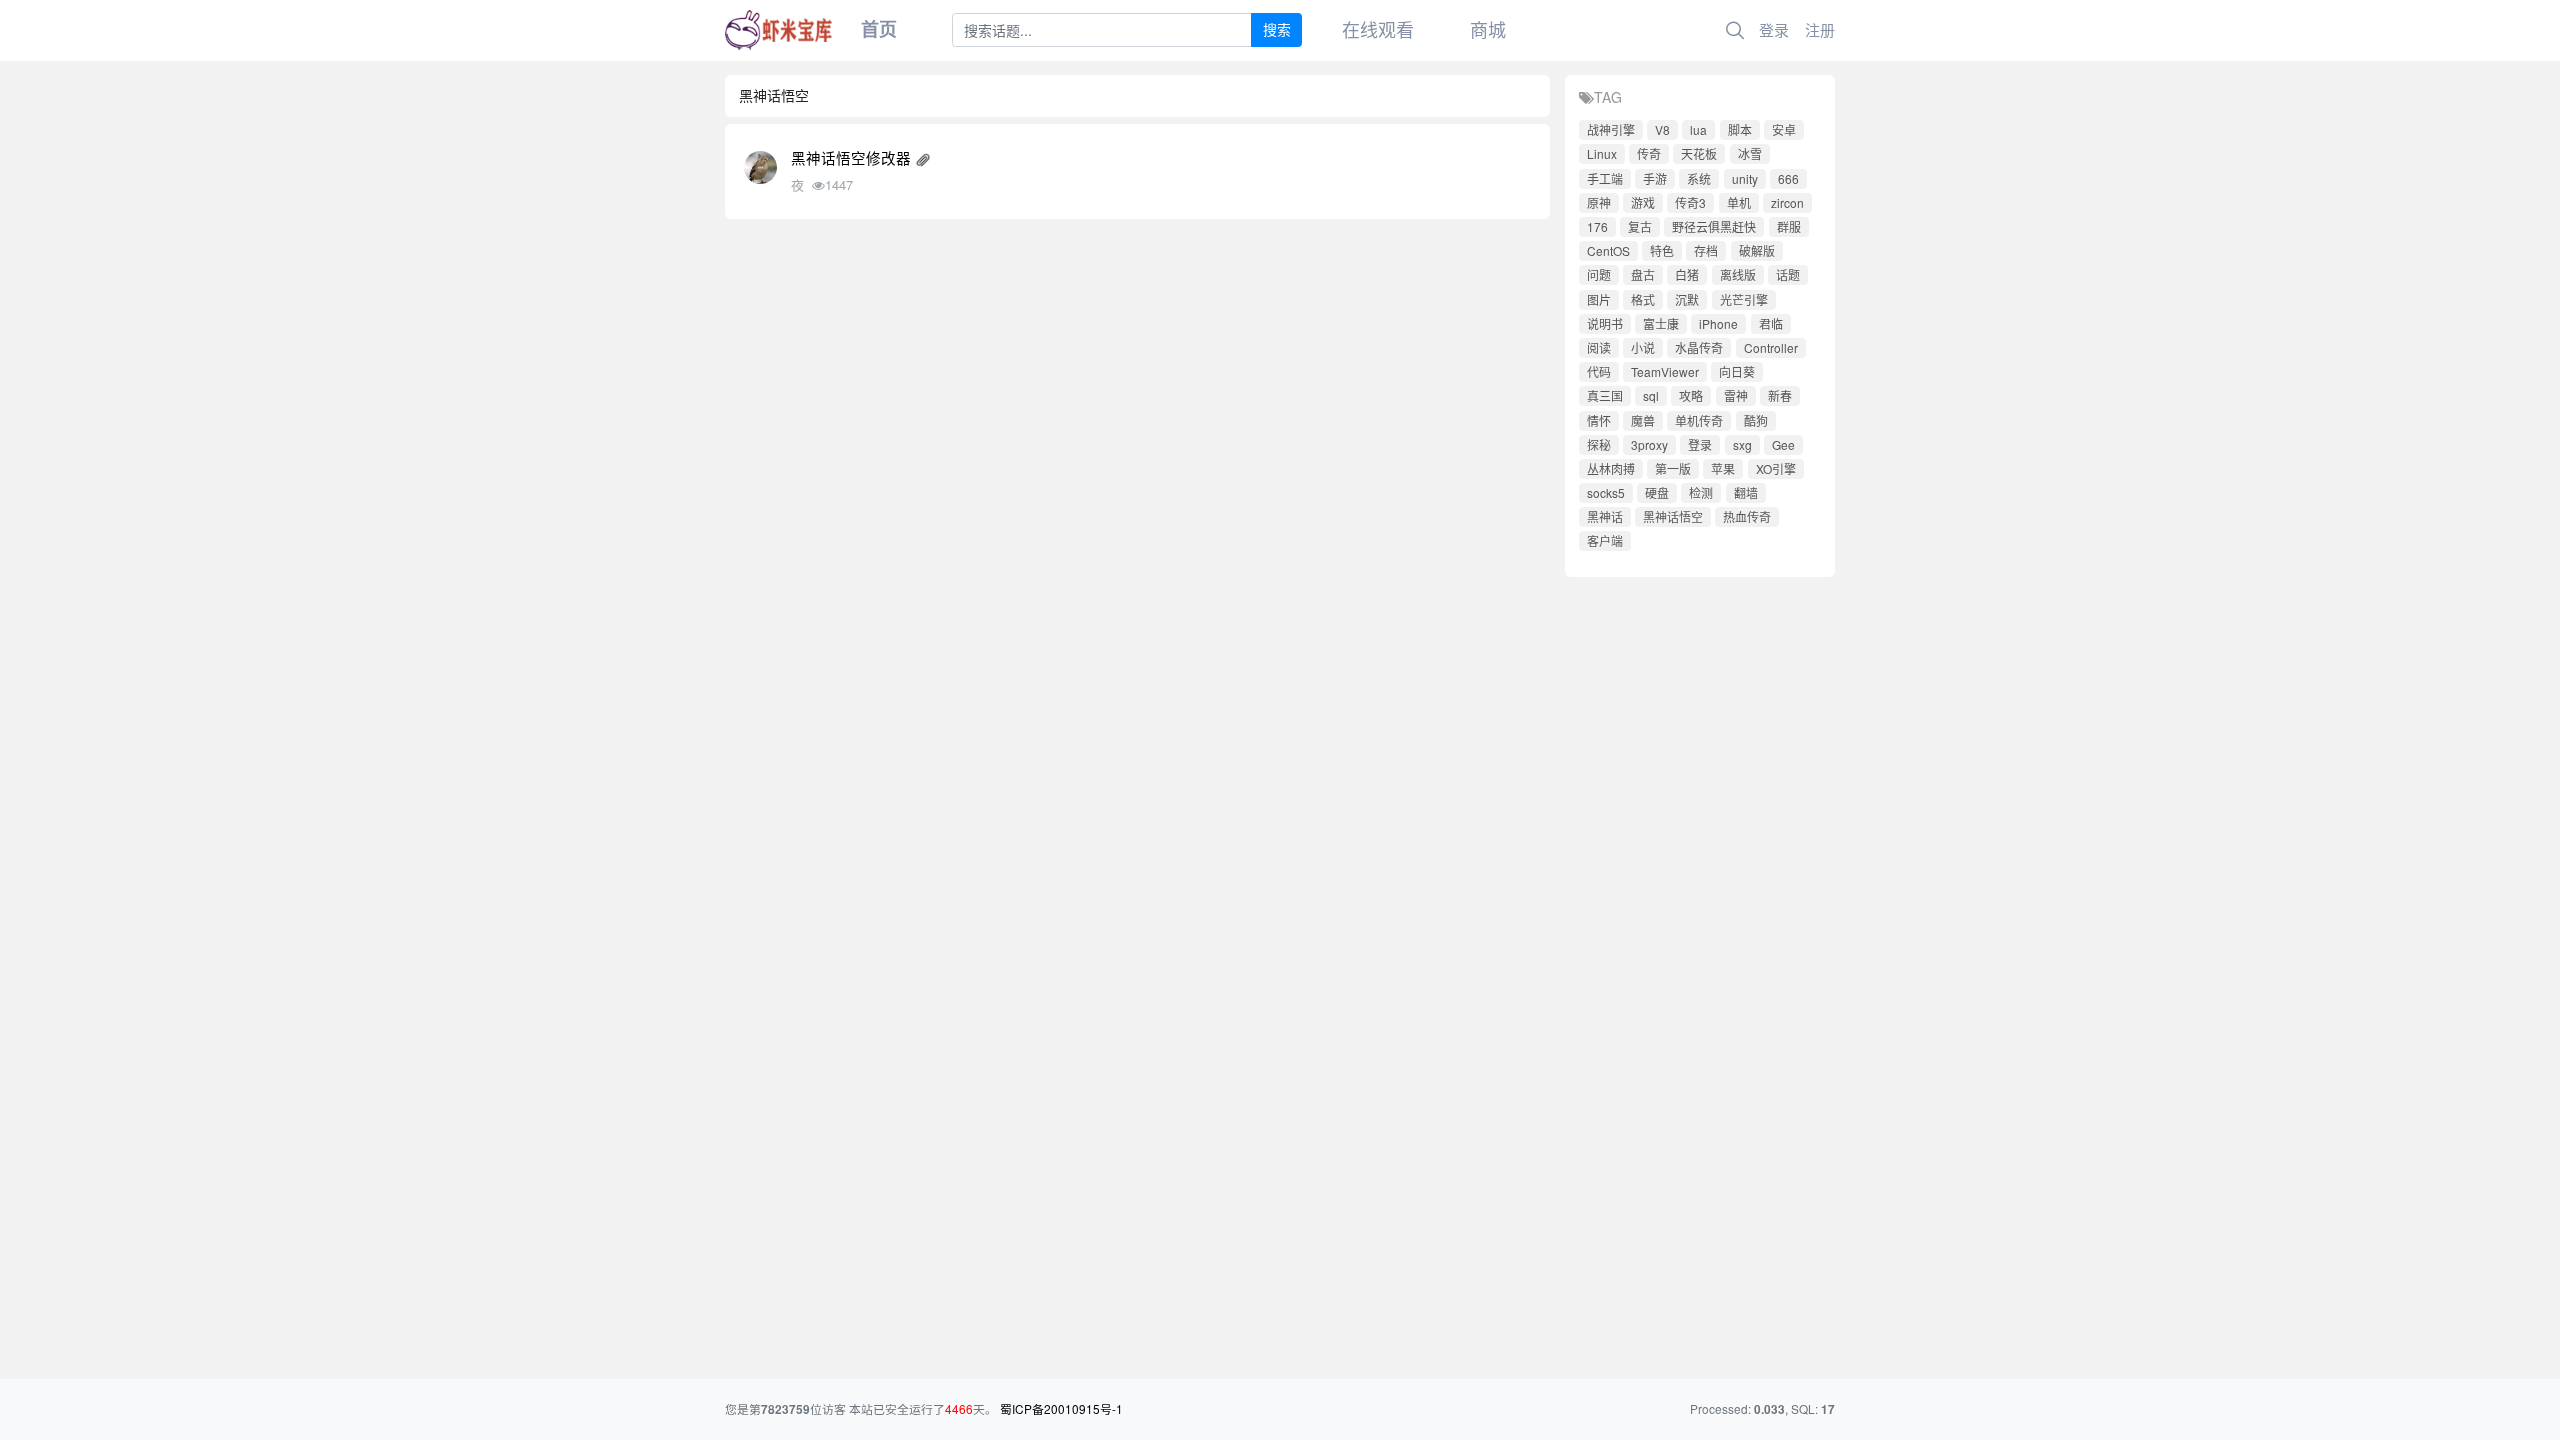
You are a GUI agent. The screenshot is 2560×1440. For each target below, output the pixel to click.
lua (1698, 129)
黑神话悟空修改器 (851, 157)
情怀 (1599, 420)
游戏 (1643, 202)
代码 (1599, 371)
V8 (1662, 129)
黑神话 (1605, 516)
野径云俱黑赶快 (1714, 226)
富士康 (1661, 323)
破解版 (1757, 250)
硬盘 (1657, 492)
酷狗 (1756, 420)
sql (1651, 395)
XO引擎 (1776, 468)
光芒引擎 (1744, 299)
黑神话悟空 (1673, 516)
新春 (1780, 395)
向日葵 (1737, 371)
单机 (1739, 202)
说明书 (1605, 323)
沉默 (1687, 299)
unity (1745, 178)
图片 (1599, 299)
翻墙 (1746, 492)
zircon (1787, 202)
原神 (1599, 202)
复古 (1640, 226)
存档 (1706, 250)
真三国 (1605, 395)
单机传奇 (1699, 420)
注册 (1820, 29)
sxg (1742, 444)
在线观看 (1378, 29)
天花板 (1699, 153)
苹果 (1723, 468)
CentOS (1608, 250)
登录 (1774, 29)
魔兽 (1643, 420)
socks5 (1606, 492)
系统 (1699, 178)
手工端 (1605, 178)
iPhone (1718, 323)
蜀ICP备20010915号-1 (1061, 1408)
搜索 (1277, 29)
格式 (1643, 299)
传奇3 (1690, 202)
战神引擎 (1611, 129)
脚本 (1740, 129)
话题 (1788, 274)
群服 (1789, 226)
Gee (1783, 444)
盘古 (1643, 274)
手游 (1655, 178)
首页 (879, 29)
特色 (1662, 250)
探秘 (1599, 444)
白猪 (1687, 274)
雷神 (1736, 395)
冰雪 (1750, 153)
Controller (1771, 347)
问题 (1599, 274)
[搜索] (1735, 30)
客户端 (1605, 540)
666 (1788, 178)
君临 (1771, 323)
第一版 (1673, 468)
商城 (1488, 29)
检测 (1701, 492)
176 (1597, 226)
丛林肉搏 (1611, 468)
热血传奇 (1747, 516)
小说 (1643, 347)
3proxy (1649, 444)
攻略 (1691, 395)
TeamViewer (1665, 371)
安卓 (1784, 129)
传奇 (1649, 153)
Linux (1602, 153)
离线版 (1738, 274)
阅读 (1599, 347)
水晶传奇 (1699, 347)
